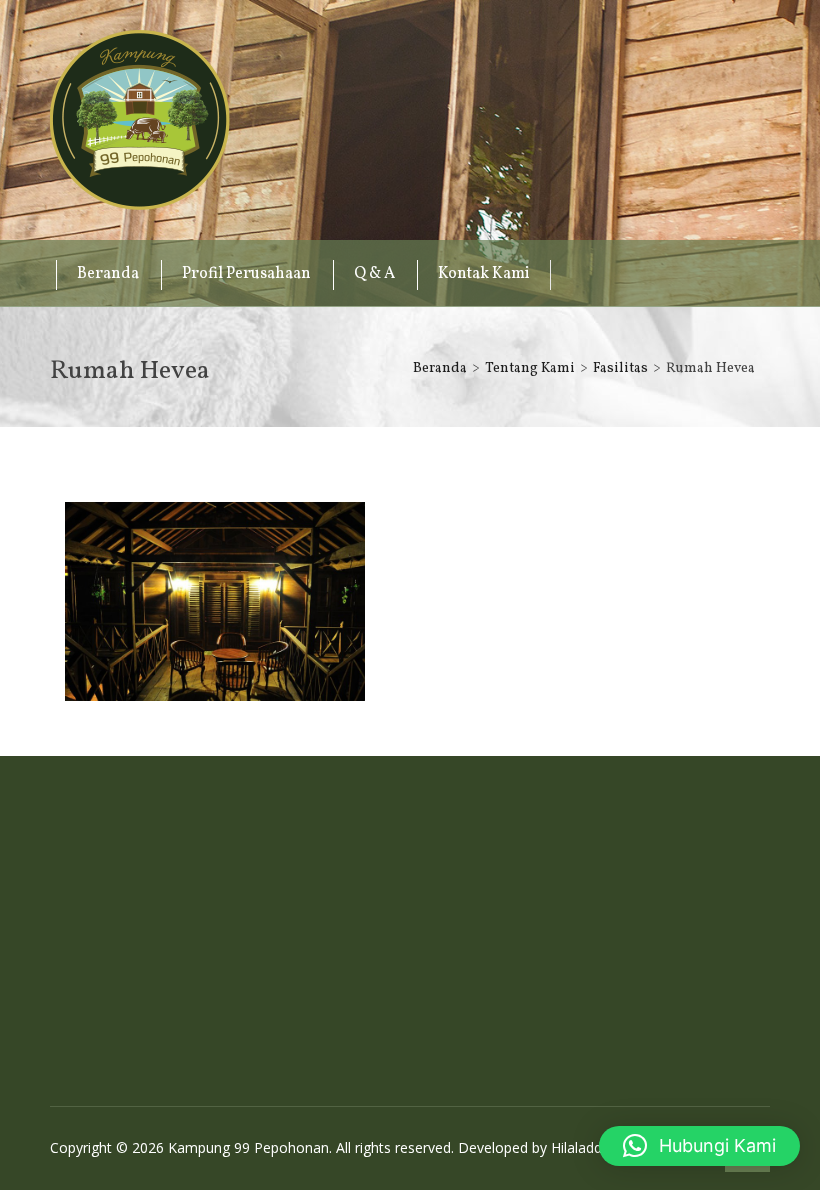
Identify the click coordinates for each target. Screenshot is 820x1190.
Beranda (108, 274)
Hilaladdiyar (588, 1147)
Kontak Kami (484, 274)
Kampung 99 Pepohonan (140, 120)
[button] (699, 1146)
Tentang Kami (530, 368)
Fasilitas (620, 368)
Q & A (374, 274)
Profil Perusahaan (246, 274)
